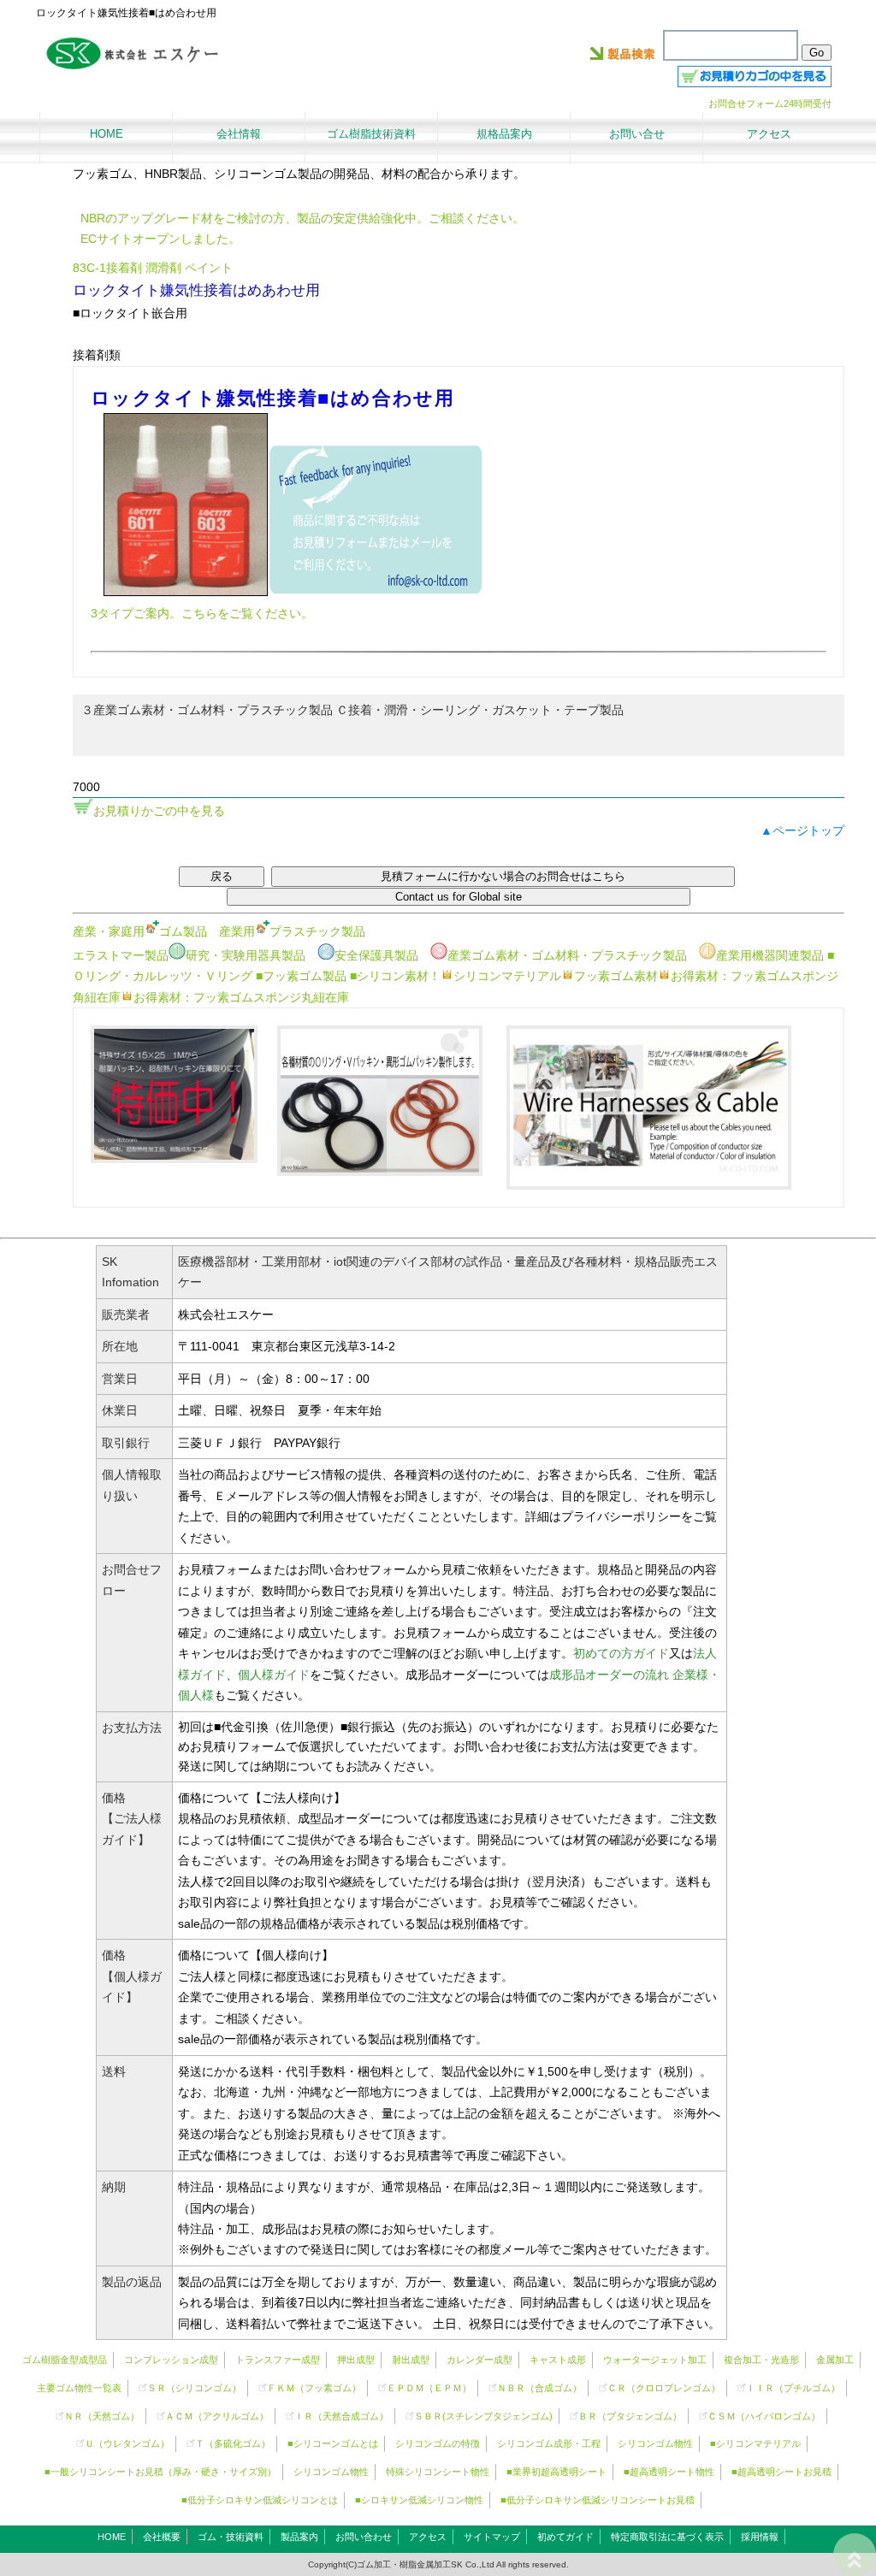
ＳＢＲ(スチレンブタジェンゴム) (483, 2416)
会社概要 (162, 2537)
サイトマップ (492, 2537)
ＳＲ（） (194, 2388)
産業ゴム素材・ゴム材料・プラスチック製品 (567, 955)
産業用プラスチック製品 (292, 931)
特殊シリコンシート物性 (438, 2472)
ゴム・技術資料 (231, 2537)
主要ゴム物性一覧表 (79, 2388)
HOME (112, 2537)
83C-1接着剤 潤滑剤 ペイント (153, 268)
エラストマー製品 (121, 955)
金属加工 (835, 2360)
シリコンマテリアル (507, 976)
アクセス (428, 2537)
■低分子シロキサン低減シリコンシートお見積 (598, 2500)
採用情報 (760, 2537)
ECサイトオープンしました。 (160, 239)
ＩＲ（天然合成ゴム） (341, 2416)
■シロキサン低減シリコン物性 (419, 2500)
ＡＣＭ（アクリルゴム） (217, 2416)
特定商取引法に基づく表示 (667, 2537)
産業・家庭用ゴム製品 (140, 931)
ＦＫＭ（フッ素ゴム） (314, 2388)
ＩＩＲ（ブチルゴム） (793, 2388)
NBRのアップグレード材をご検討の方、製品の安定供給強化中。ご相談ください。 (302, 218)
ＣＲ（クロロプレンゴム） (664, 2388)
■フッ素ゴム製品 (301, 976)
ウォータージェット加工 (655, 2360)
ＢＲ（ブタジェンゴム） (630, 2416)
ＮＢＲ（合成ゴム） (539, 2388)
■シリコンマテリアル (755, 2443)
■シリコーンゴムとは (333, 2443)
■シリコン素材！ (395, 976)
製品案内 (299, 2537)
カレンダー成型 (479, 2360)
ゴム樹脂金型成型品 (65, 2360)
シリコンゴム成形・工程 (549, 2443)
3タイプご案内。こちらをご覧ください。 (202, 613)
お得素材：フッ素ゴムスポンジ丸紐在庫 (241, 997)
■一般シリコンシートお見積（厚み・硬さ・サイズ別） (160, 2472)
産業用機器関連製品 (770, 955)
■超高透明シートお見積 (781, 2472)
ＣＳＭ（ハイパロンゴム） (764, 2416)
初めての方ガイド (621, 1653)
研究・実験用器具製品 (246, 955)
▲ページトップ (802, 830)
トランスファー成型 (278, 2360)
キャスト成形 (558, 2360)
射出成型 (411, 2360)
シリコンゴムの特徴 (438, 2443)
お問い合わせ (364, 2537)
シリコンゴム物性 (655, 2443)
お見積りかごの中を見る (159, 811)
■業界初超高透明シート (556, 2472)
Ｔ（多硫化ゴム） (233, 2443)
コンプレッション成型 (171, 2360)
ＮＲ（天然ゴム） (102, 2416)
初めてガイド (565, 2537)
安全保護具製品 (376, 955)
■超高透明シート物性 (669, 2472)
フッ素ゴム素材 (616, 976)
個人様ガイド (274, 1675)
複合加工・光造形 (761, 2360)
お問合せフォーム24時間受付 (770, 103)
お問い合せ (637, 134)
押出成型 (356, 2360)
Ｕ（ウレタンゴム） (127, 2443)
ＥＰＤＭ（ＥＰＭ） (429, 2388)
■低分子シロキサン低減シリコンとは (260, 2500)
